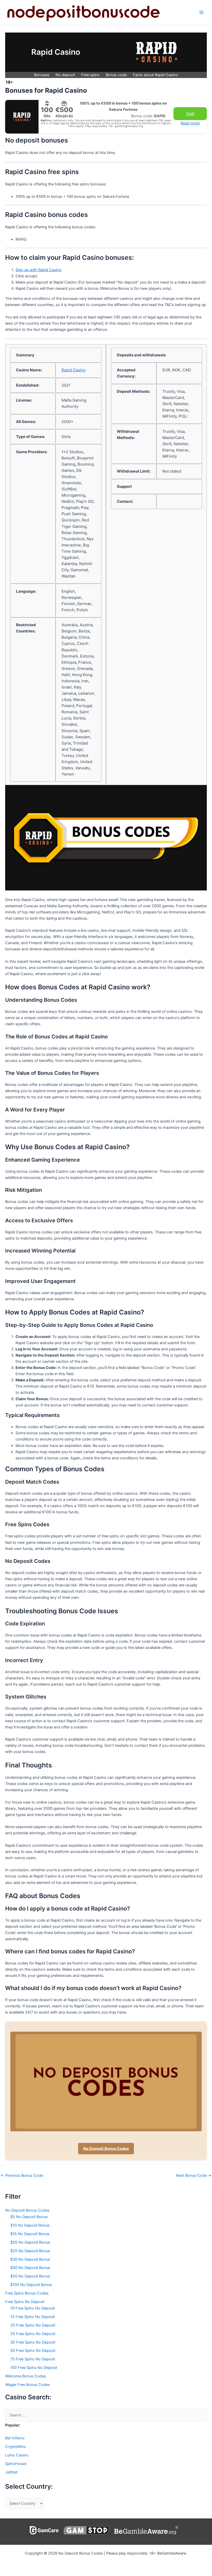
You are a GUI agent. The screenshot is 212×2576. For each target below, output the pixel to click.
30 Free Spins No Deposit (33, 2342)
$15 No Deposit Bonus (30, 2234)
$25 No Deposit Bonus (30, 2251)
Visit (190, 114)
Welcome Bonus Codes (26, 2376)
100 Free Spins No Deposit (34, 2368)
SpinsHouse (16, 2464)
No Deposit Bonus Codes (106, 2149)
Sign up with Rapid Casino (39, 270)
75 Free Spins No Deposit (33, 2359)
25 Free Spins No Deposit (33, 2334)
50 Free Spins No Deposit (33, 2351)
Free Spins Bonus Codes (27, 2293)
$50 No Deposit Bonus (30, 2276)
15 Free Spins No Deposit (33, 2317)
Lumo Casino (17, 2455)
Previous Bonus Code (22, 2176)
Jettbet (11, 2472)
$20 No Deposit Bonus (30, 2242)
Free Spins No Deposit (25, 2302)
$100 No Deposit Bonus (31, 2285)
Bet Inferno (15, 2438)
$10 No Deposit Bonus (30, 2225)
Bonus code (116, 75)
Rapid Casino (74, 370)
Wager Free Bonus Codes (28, 2385)
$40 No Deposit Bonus (30, 2268)
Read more (190, 123)
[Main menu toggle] (201, 12)
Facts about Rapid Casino (156, 75)
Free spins (90, 75)
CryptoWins (16, 2447)
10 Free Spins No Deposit (33, 2308)
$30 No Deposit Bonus (30, 2259)
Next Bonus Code (194, 2176)
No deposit (65, 75)
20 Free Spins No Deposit (33, 2325)
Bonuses (42, 75)
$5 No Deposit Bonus (29, 2217)
